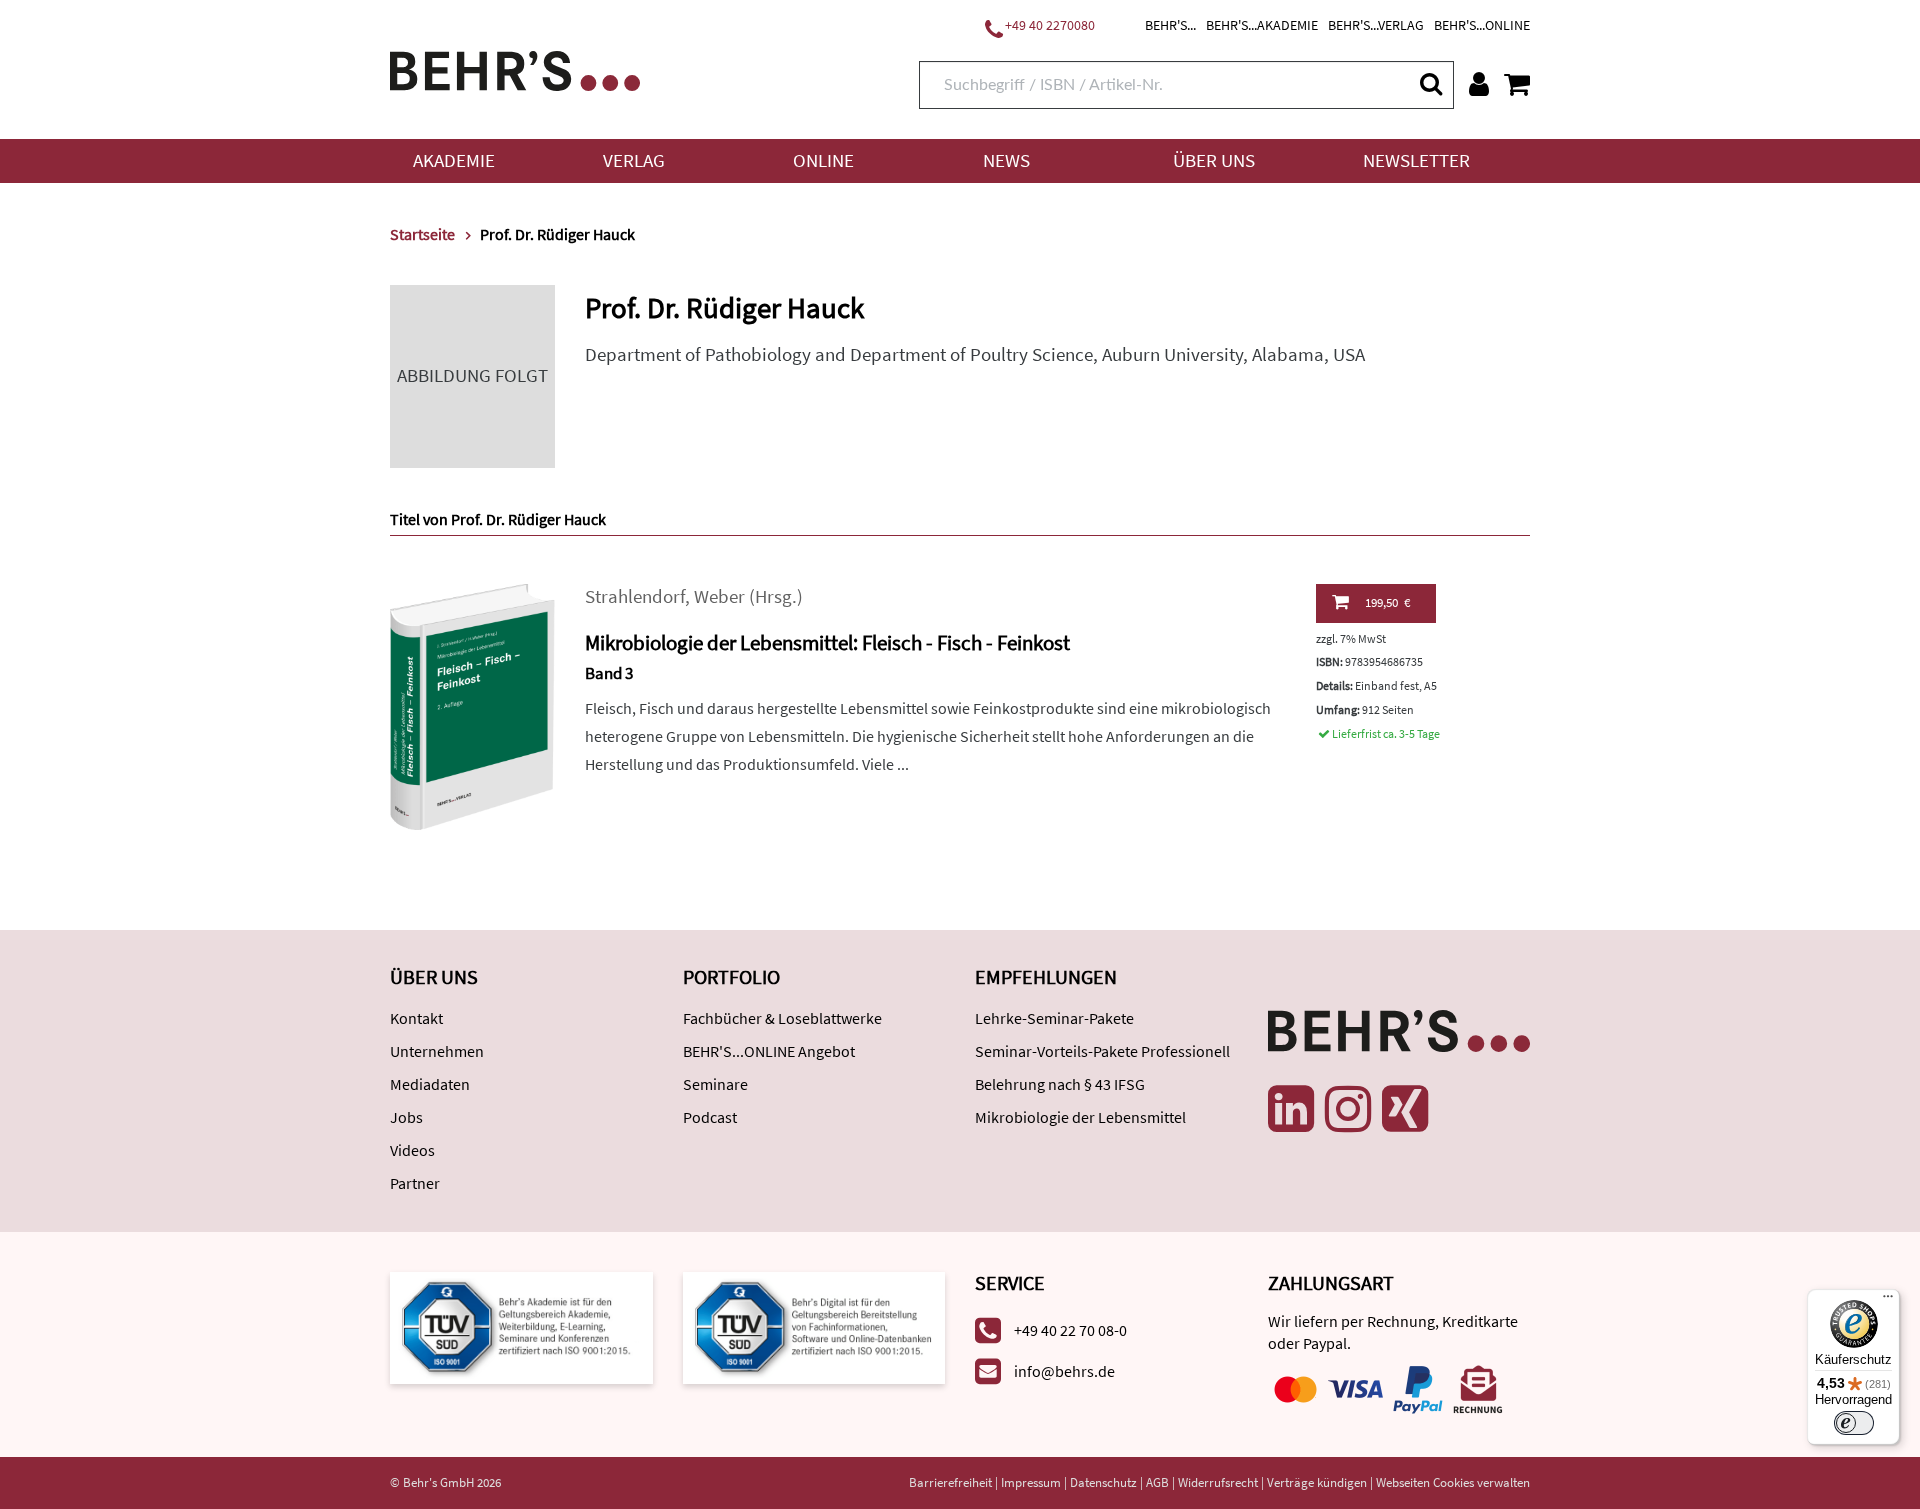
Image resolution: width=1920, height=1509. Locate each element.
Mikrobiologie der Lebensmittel (1080, 1117)
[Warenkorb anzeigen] (1517, 84)
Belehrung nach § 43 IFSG (1060, 1084)
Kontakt (416, 1018)
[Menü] (1888, 1301)
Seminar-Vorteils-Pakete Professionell (1102, 1051)
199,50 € (1387, 602)
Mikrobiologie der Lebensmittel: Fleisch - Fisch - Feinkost (827, 642)
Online (823, 160)
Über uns (1214, 160)
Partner (415, 1183)
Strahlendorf (635, 596)
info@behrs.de (1064, 1371)
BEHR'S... (1170, 25)
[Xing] (1405, 1109)
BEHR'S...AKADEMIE (1262, 25)
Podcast (710, 1117)
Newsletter (1416, 160)
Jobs (406, 1117)
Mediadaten (430, 1084)
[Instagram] (1348, 1109)
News (1006, 160)
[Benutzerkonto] (1479, 84)
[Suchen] (1430, 83)
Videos (412, 1150)
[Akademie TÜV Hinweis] (814, 1326)
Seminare (715, 1084)
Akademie (454, 160)
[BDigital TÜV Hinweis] (521, 1326)
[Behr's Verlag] (515, 68)
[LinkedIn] (1291, 1109)
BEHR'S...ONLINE (1482, 25)
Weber (719, 596)
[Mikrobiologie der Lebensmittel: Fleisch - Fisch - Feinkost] (472, 705)
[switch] (1854, 1423)
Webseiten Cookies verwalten (1453, 1482)
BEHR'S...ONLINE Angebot (769, 1051)
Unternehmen (437, 1051)
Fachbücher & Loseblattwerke (782, 1018)
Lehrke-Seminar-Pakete (1054, 1018)
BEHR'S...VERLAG (1376, 25)
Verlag (634, 160)
